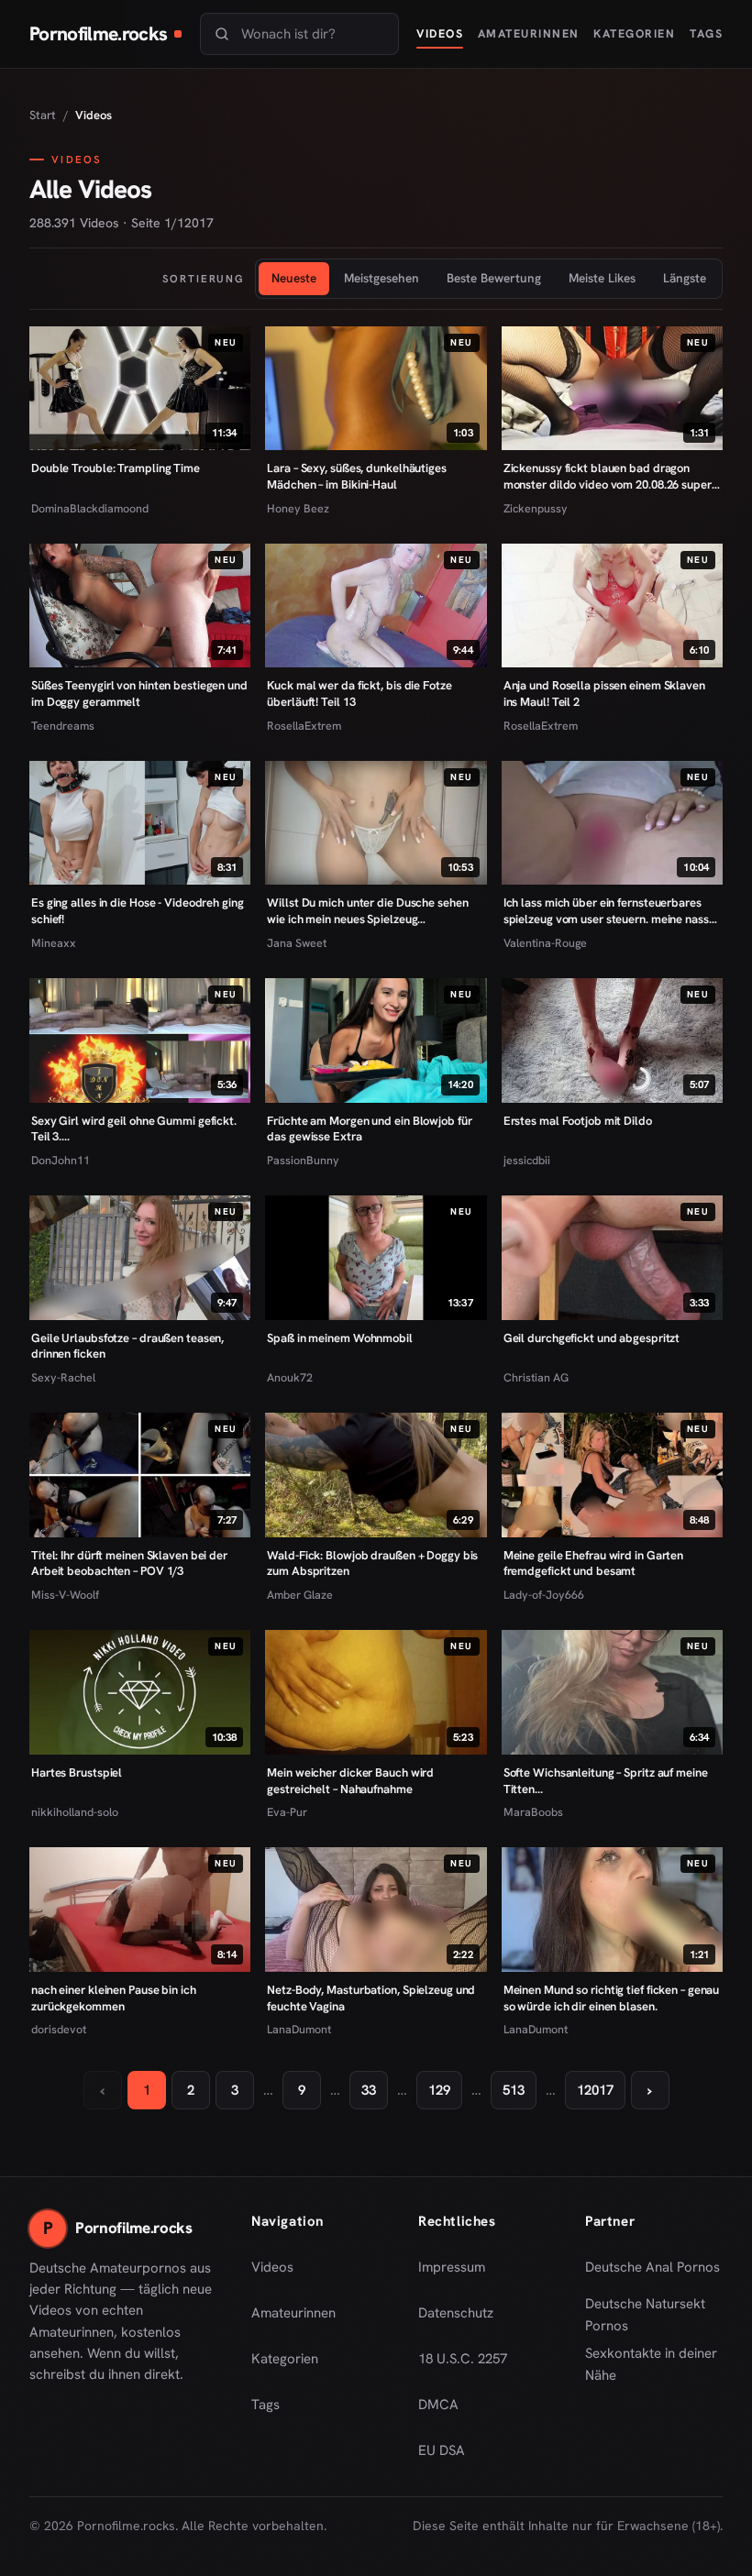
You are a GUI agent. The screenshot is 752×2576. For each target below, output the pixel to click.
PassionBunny (303, 1160)
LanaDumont (299, 2029)
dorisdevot (59, 2029)
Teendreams (63, 726)
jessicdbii (527, 1160)
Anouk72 (290, 1377)
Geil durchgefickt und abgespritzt (592, 1338)
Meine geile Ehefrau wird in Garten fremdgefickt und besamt (593, 1563)
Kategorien (634, 33)
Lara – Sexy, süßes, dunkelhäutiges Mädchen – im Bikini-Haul (356, 476)
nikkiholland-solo (75, 1812)
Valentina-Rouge (545, 943)
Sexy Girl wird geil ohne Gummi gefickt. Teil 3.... (134, 1129)
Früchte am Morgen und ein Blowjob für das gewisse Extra (369, 1129)
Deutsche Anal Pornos (654, 2273)
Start (43, 115)
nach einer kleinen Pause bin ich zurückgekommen (114, 1998)
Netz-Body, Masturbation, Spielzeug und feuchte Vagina (371, 1998)
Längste (685, 278)
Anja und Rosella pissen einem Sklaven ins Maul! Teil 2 (604, 694)
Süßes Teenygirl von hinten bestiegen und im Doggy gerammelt (139, 694)
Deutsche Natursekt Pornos (654, 2315)
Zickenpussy (536, 508)
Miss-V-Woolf (65, 1595)
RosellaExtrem (304, 726)
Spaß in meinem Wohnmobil (340, 1338)
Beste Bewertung (494, 278)
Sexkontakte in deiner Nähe (654, 2364)
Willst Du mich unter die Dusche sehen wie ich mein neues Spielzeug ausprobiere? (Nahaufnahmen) (367, 911)
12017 (595, 2090)
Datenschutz (456, 2313)
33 (369, 2090)
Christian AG (536, 1377)
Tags (706, 33)
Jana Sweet (297, 943)
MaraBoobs (533, 1812)
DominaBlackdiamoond (90, 508)
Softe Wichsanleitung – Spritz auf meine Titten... (606, 1781)
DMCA (438, 2405)
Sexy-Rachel (63, 1377)
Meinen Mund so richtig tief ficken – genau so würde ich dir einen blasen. (612, 1998)
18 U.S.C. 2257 (463, 2359)
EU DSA (442, 2450)
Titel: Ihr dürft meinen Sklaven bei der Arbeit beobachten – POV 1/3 (129, 1563)
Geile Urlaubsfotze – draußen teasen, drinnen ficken (127, 1346)
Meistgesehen (382, 278)
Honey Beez (298, 508)
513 (514, 2090)
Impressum (452, 2267)
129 (439, 2090)
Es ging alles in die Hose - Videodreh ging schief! (138, 911)
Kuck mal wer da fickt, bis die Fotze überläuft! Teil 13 (359, 694)
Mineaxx (54, 943)
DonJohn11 (61, 1160)
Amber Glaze (300, 1595)
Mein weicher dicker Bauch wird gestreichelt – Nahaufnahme (350, 1781)
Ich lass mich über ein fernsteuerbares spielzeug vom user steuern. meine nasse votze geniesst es (609, 911)
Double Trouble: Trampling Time (116, 468)
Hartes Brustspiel (77, 1772)
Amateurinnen (529, 33)
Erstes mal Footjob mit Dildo (578, 1121)
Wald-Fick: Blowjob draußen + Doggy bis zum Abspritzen (372, 1563)
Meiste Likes (602, 278)
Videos (440, 33)
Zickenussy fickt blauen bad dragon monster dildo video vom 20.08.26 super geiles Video (608, 476)
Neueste (294, 278)
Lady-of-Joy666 (544, 1595)
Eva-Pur (287, 1812)
